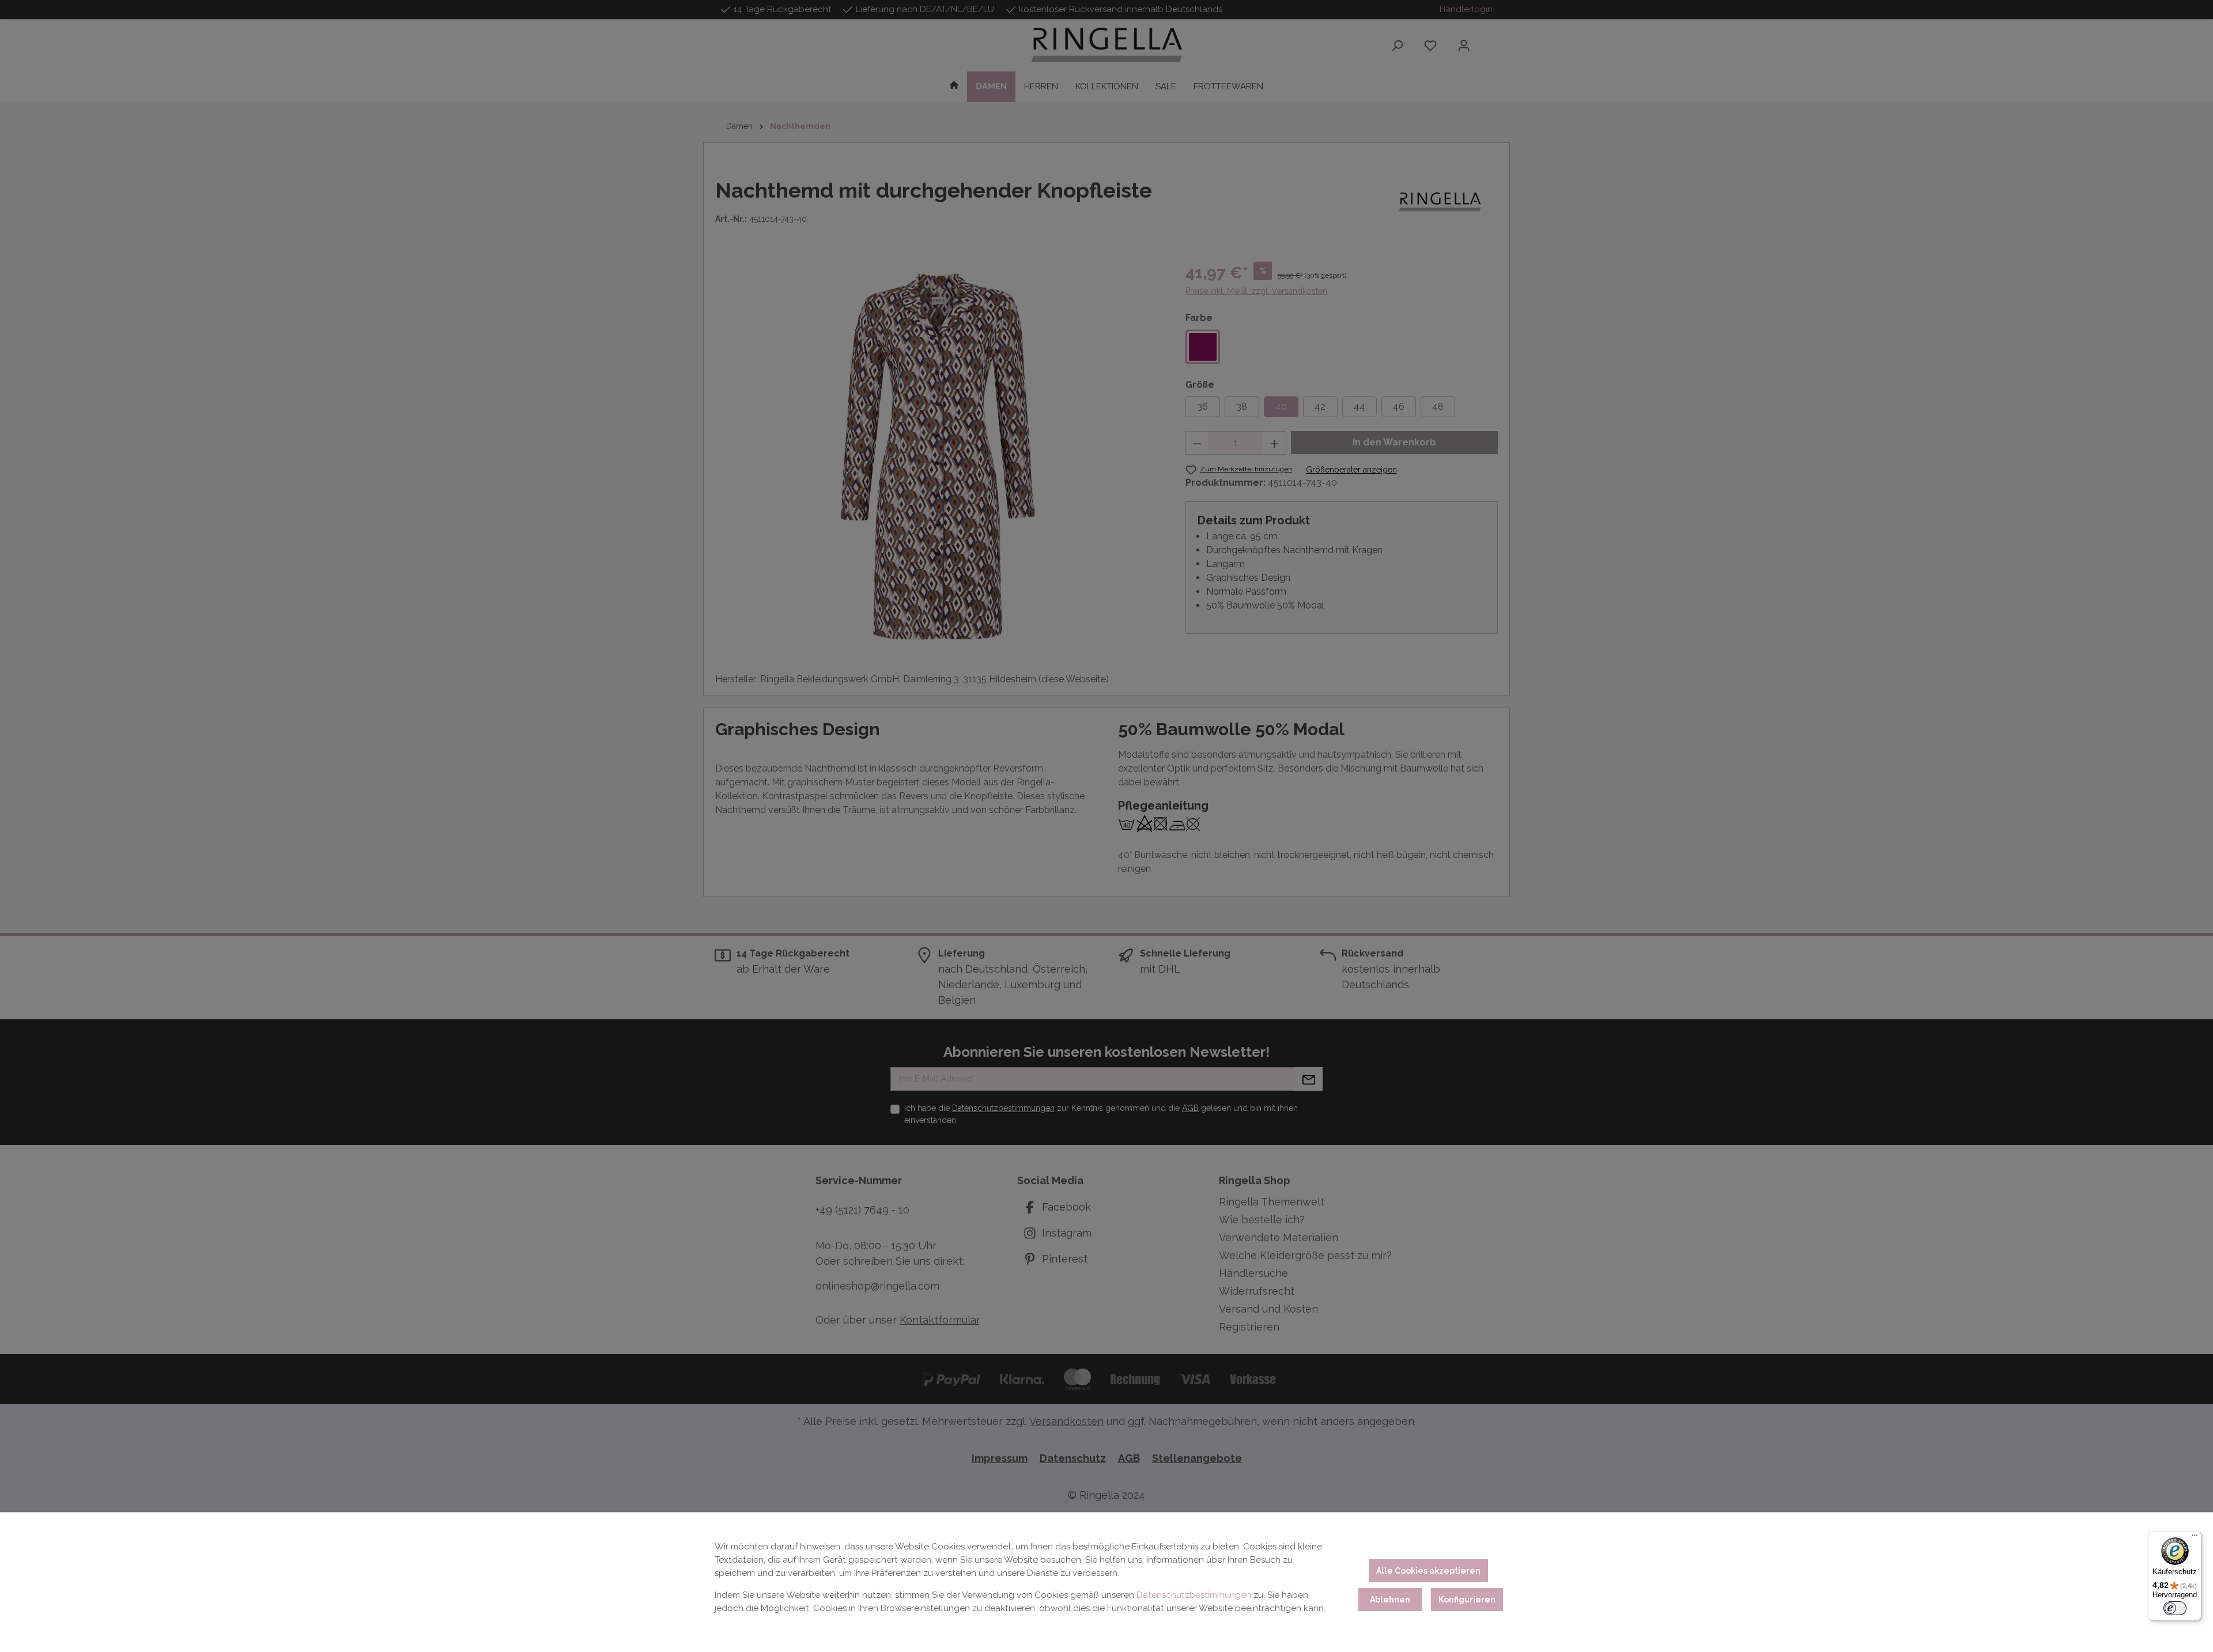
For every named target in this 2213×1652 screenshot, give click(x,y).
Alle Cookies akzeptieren (1428, 1571)
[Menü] (2195, 1538)
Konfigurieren (1467, 1600)
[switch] (2175, 1608)
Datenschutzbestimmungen (1194, 1595)
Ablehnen (1390, 1600)
